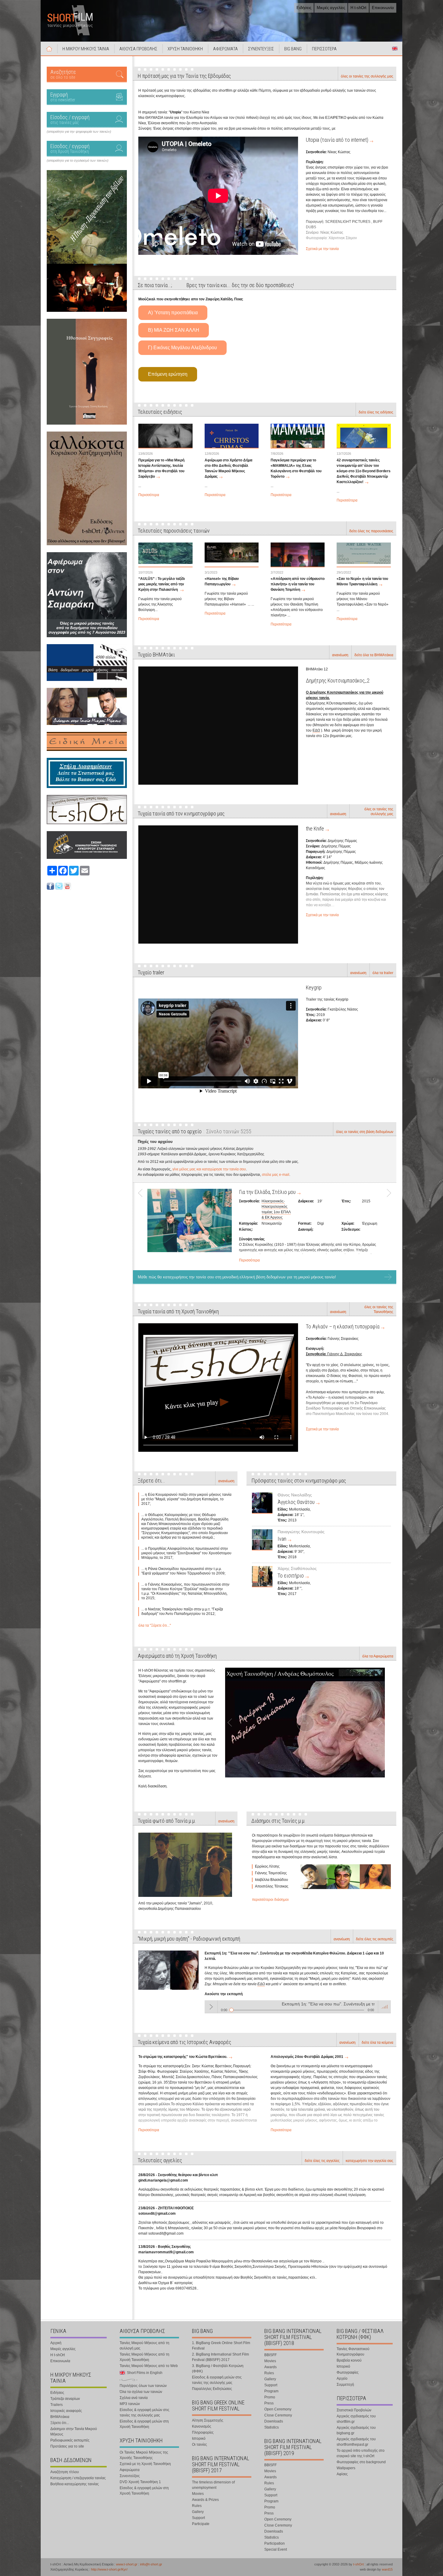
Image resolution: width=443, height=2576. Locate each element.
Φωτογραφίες (348, 2372)
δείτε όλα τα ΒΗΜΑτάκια (374, 655)
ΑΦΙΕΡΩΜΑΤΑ (225, 49)
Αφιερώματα (130, 2470)
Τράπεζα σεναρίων (65, 2399)
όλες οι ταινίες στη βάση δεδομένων (365, 1132)
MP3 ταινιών (130, 2404)
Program (271, 2391)
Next (387, 1225)
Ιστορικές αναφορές (66, 2411)
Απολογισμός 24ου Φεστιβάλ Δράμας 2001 (307, 2057)
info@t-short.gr (151, 2564)
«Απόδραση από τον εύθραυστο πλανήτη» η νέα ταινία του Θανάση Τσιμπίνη (298, 584)
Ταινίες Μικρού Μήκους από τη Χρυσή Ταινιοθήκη (145, 2357)
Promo (270, 2397)
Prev (143, 1225)
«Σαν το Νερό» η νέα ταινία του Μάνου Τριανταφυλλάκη (362, 581)
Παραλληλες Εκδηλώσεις (212, 2389)
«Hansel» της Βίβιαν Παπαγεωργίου (222, 581)
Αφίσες (342, 2474)
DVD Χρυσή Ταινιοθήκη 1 (140, 2482)
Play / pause (211, 2007)
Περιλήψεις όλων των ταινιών (143, 2386)
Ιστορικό (199, 2438)
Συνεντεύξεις (130, 2476)
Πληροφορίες (203, 2432)
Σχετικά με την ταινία (322, 249)
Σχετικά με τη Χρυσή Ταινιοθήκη (145, 2464)
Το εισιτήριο (291, 1576)
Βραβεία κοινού (349, 2360)
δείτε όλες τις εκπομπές (375, 1939)
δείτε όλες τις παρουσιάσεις (371, 531)
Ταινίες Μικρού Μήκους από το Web (149, 2366)
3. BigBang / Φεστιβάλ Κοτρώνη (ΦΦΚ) (218, 2369)
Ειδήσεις (304, 8)
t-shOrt (358, 2564)
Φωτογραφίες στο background (361, 2462)
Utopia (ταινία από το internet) (337, 140)
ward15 (387, 2569)
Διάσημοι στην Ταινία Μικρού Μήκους (74, 2432)
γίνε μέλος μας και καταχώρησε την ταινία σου (209, 1169)
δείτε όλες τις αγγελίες (322, 2161)
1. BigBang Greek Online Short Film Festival (221, 2346)
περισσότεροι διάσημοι (270, 1900)
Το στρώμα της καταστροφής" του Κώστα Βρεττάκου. (183, 2057)
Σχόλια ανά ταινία (134, 2398)
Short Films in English (395, 49)
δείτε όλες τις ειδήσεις (376, 412)
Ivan (282, 1539)
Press (269, 2403)
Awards (270, 2367)
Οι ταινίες (200, 2445)
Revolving (249, 1192)
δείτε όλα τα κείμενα (377, 2043)
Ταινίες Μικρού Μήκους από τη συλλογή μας (145, 2346)
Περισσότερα (149, 495)
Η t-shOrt (358, 8)
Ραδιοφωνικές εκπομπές (70, 2440)
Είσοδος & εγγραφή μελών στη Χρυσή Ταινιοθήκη (144, 2424)
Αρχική (49, 49)
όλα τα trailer (383, 973)
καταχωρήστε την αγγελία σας (369, 2161)
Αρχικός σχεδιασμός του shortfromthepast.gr (356, 2442)
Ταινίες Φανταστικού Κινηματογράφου (353, 2352)
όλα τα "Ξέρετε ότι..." (155, 1625)
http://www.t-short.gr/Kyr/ (109, 2569)
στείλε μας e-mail (276, 1175)
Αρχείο (342, 2378)
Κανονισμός (202, 2426)
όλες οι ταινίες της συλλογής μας (367, 76)
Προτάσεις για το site (67, 2446)
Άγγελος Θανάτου (296, 1502)
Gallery (198, 2512)
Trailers (57, 2405)
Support (198, 2518)
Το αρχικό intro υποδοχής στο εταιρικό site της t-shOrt (361, 2453)
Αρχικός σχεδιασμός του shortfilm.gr (356, 2419)
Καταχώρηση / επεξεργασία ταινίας (78, 2478)
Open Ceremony (278, 2409)
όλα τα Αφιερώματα (378, 1656)
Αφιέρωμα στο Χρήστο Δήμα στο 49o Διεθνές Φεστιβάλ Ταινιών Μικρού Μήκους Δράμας (228, 468)
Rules (197, 2506)
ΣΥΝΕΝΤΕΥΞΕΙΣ (261, 49)
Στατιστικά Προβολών (354, 2410)
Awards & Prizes (205, 2500)
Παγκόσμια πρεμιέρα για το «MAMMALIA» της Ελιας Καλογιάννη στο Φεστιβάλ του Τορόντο (296, 468)
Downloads (274, 2421)
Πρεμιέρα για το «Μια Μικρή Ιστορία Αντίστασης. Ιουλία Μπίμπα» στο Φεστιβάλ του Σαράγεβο (161, 468)
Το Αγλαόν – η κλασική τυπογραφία (343, 1326)
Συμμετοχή (345, 2385)
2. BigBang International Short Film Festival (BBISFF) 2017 (220, 2357)
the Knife (315, 829)
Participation (275, 2543)
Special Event (276, 2549)
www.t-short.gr (127, 2564)
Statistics (272, 2427)
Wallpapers (346, 2468)
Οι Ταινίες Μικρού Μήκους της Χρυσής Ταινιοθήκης (144, 2455)
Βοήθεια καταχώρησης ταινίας (75, 2484)
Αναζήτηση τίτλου (65, 2472)
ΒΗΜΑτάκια (60, 2417)
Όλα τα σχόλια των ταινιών (141, 2392)
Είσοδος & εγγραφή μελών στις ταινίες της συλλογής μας (145, 2413)
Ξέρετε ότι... (60, 2423)
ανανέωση (340, 655)
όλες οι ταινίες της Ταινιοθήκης (379, 1309)
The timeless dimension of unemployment (213, 2485)
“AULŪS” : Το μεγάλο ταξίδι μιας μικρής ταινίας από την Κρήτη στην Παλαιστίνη (162, 584)
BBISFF (270, 2355)
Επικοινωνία (383, 8)
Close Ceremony (278, 2415)
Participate (201, 2524)
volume (385, 2007)
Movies (198, 2494)
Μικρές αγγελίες (331, 8)
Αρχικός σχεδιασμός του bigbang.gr (356, 2430)
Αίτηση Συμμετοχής (208, 2420)
